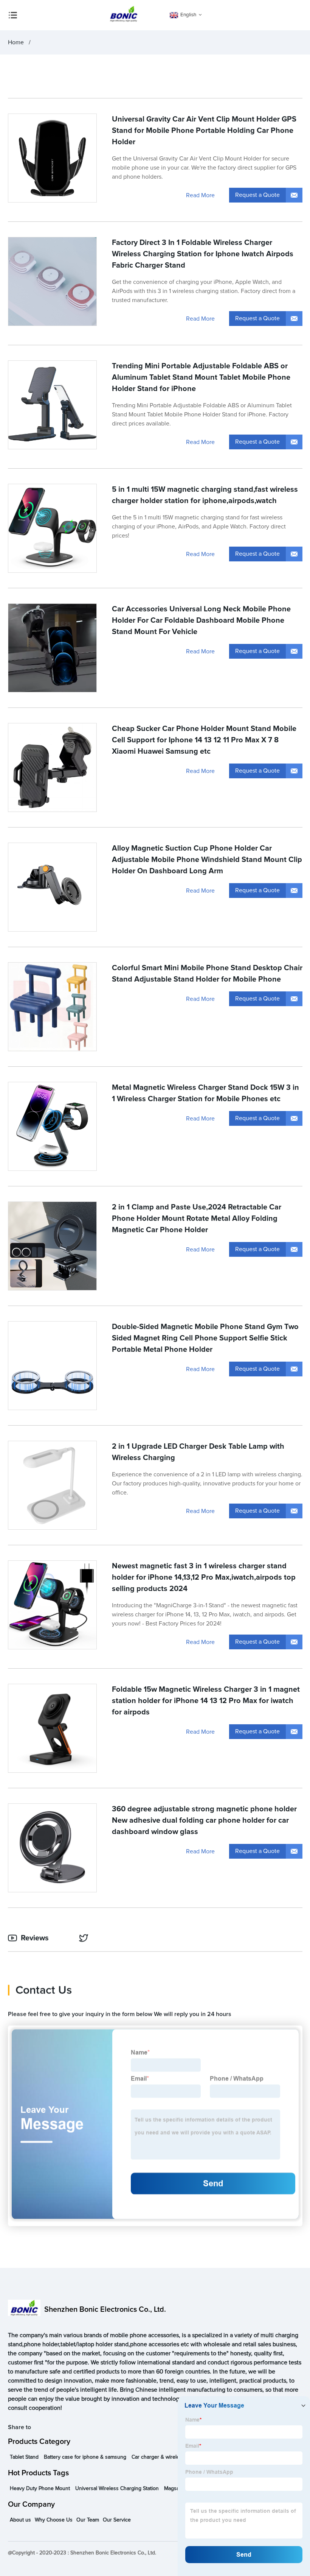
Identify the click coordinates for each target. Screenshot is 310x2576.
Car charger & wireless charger (168, 2457)
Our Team (88, 2520)
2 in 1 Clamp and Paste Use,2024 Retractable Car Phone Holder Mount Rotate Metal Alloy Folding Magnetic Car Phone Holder (197, 1219)
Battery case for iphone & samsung (85, 2457)
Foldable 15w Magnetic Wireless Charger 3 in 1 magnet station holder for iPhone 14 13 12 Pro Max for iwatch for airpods (206, 1701)
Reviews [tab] (35, 1938)
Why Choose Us (54, 2520)
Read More (200, 195)
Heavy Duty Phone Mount (40, 2489)
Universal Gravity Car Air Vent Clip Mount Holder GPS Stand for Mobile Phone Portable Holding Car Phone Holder (204, 131)
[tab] (85, 1938)
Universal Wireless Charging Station (117, 2489)
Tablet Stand (24, 2457)
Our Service (117, 2520)
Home (16, 42)
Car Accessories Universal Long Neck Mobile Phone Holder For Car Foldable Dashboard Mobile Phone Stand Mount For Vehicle (201, 620)
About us (20, 2520)
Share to (19, 2427)
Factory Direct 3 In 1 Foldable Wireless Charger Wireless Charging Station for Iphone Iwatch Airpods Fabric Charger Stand (203, 254)
